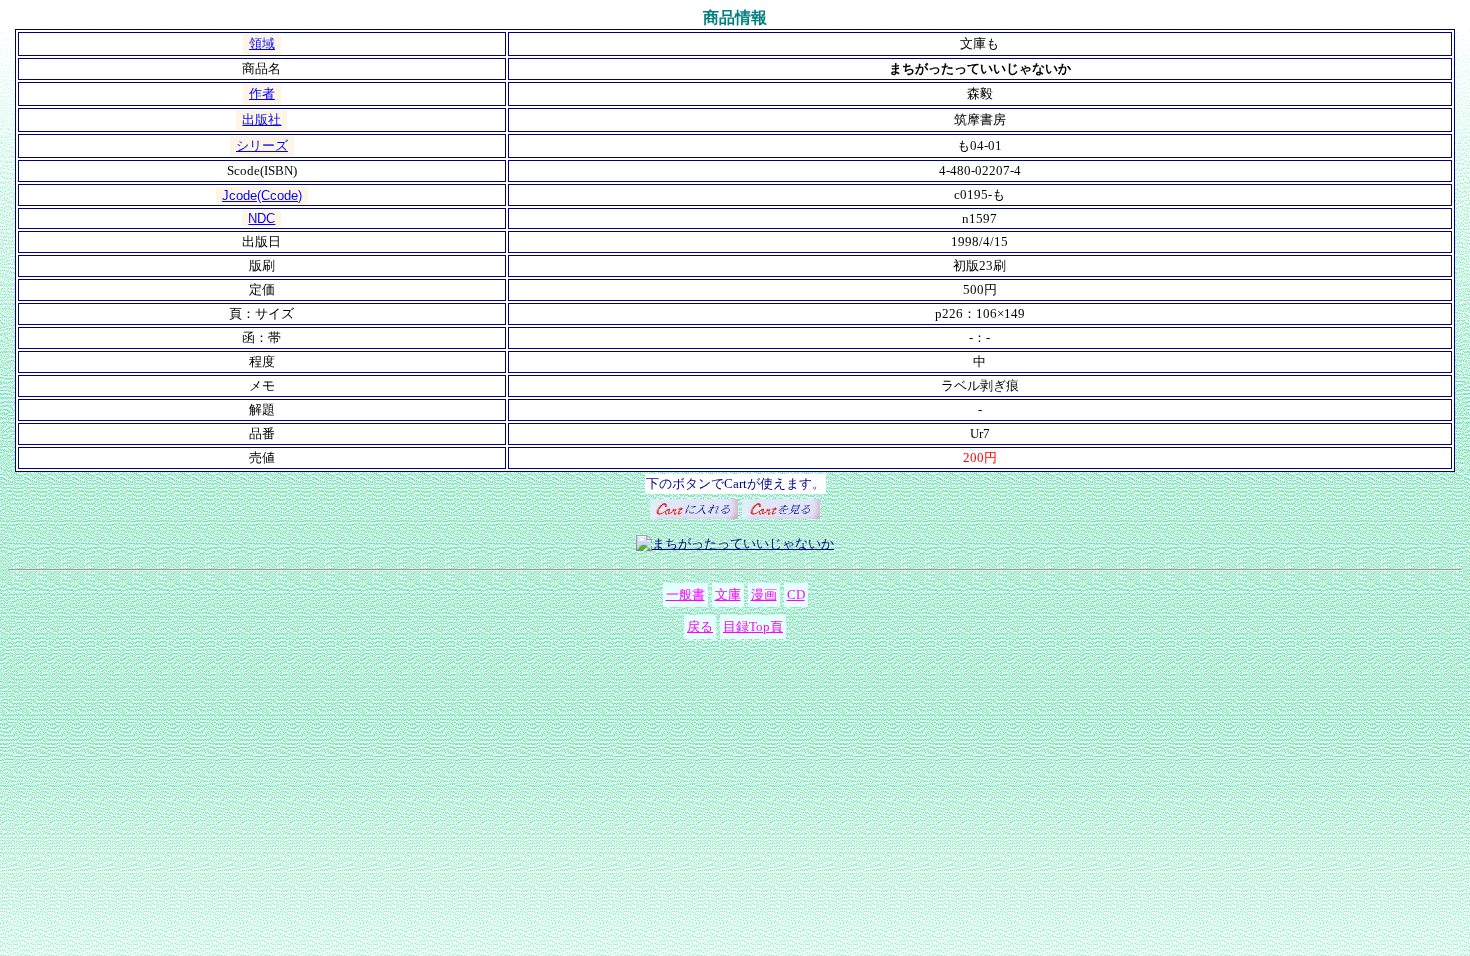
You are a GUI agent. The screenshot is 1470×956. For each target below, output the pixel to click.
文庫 (728, 594)
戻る (700, 626)
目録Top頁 (753, 626)
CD (796, 594)
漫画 (764, 594)
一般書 (685, 594)
